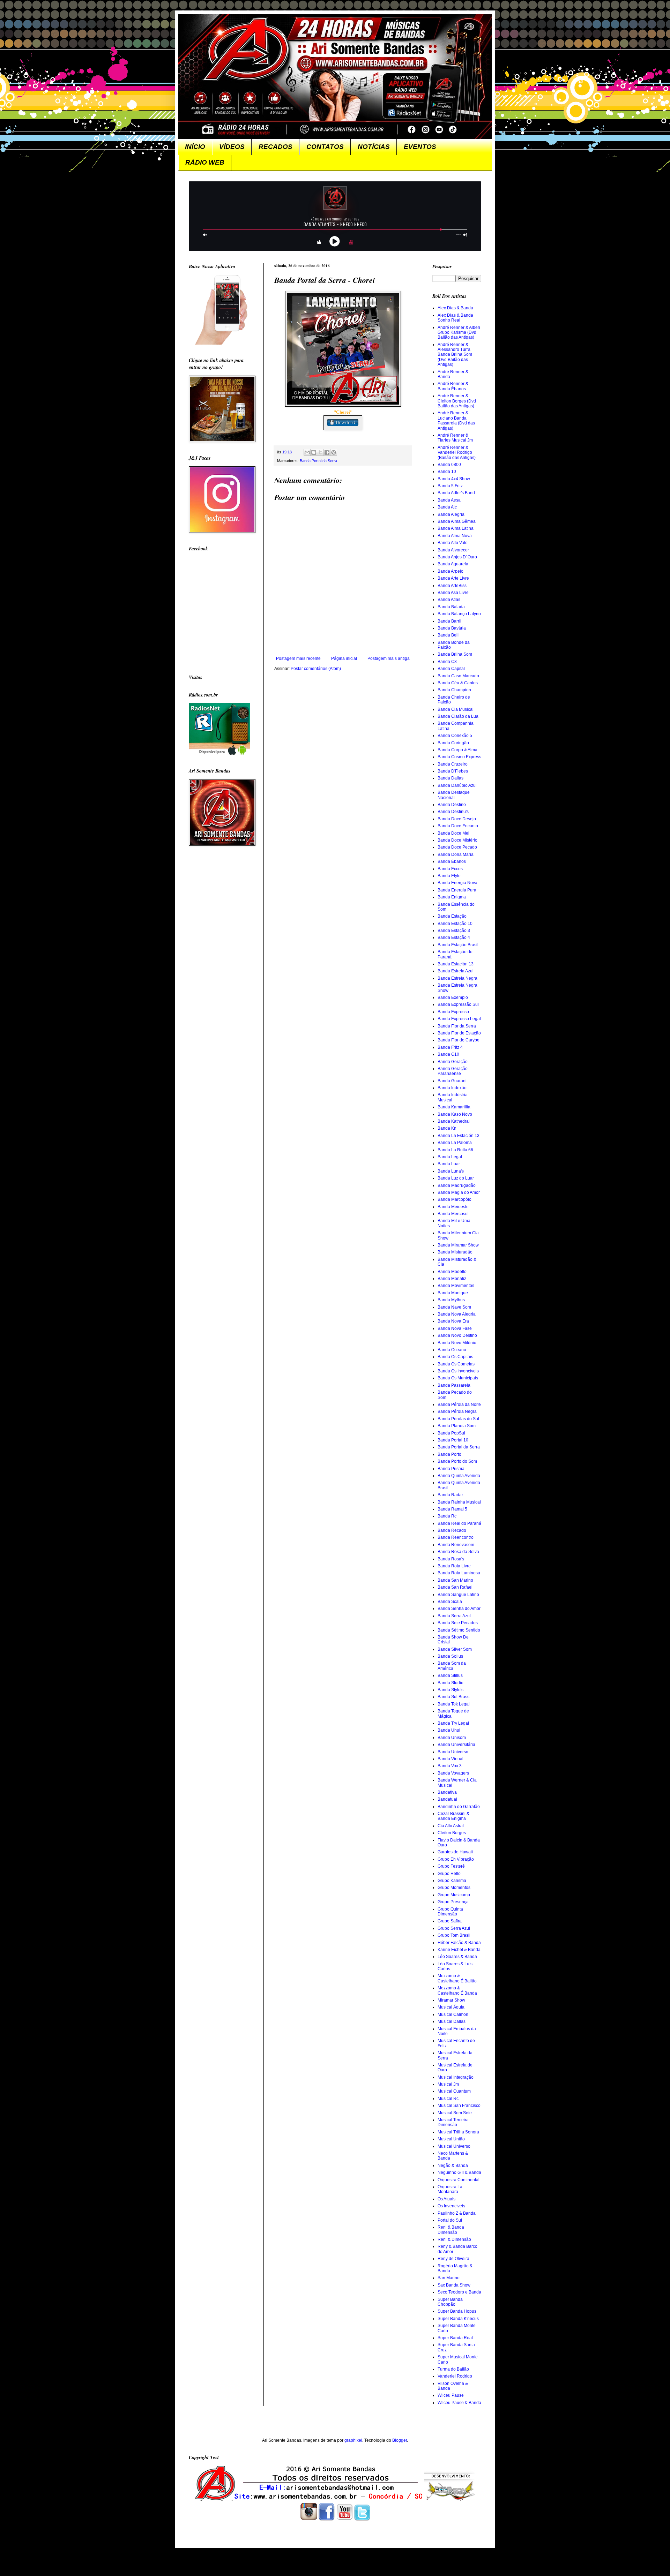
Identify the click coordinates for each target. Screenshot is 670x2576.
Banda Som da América (452, 1666)
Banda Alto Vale (453, 543)
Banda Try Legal (453, 1723)
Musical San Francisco (459, 2106)
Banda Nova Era (453, 1321)
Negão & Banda (453, 2166)
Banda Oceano (452, 1350)
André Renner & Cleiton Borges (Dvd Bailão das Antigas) (457, 401)
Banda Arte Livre (453, 578)
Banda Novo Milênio (457, 1343)
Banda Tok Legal (454, 1704)
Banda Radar (450, 1495)
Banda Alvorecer (453, 550)
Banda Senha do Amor (459, 1609)
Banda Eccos (450, 869)
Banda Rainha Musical (459, 1502)
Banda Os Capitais (455, 1357)
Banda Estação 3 (454, 931)
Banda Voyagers (453, 1773)
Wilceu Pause (451, 2395)
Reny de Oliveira (453, 2259)
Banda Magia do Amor (459, 1192)
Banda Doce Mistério (457, 840)
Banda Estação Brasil (458, 945)
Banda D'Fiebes (453, 771)
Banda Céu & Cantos (458, 683)
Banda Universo (453, 1752)
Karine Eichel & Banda (459, 1950)
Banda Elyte (449, 876)
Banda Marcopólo (455, 1199)
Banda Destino (452, 805)
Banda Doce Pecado (457, 847)
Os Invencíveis (451, 2206)
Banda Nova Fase (455, 1328)
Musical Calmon (453, 2014)
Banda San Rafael (455, 1587)
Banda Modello (452, 1272)
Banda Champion (454, 690)
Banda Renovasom (456, 1545)
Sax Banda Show (454, 2285)
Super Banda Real (455, 2338)
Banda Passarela (454, 1385)
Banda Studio (451, 1683)
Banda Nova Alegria (457, 1314)
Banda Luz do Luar (456, 1178)
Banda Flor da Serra (457, 1026)
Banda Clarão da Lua (458, 716)
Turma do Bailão (453, 2369)
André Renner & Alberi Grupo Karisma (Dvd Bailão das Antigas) (459, 333)
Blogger (400, 2440)
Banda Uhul (449, 1730)
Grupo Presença (453, 1902)
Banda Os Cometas (456, 1364)
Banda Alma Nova (455, 536)
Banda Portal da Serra (318, 461)
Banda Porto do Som (457, 1461)
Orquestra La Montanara (450, 2189)
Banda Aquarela (453, 564)
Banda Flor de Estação (459, 1033)
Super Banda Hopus (457, 2311)
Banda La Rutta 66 (455, 1150)
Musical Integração (456, 2077)
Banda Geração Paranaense (453, 1071)
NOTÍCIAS (374, 147)
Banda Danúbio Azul (457, 785)
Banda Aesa (449, 500)
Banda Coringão (453, 743)
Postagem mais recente (298, 658)
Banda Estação (452, 916)
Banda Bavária (452, 628)
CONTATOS (325, 147)
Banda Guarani (452, 1081)
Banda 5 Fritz (450, 486)
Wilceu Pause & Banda (459, 2403)
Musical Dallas (452, 2021)
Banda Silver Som (455, 1649)
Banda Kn (447, 1128)
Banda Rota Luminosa (459, 1573)
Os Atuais (446, 2199)
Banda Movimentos (456, 1286)
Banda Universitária (456, 1745)
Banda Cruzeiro (453, 764)
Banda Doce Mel (453, 833)
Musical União (451, 2139)
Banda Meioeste (453, 1207)
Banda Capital (451, 669)
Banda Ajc (447, 507)
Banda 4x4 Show (454, 479)
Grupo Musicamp (454, 1895)
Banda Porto (449, 1454)
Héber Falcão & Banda (459, 1943)
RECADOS (276, 147)
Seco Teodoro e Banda (459, 2292)
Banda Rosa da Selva (458, 1552)
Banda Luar (449, 1164)
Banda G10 (448, 1054)
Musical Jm (448, 2084)
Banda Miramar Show (458, 1245)
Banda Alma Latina (456, 528)
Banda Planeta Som (457, 1426)
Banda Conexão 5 (455, 736)
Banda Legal (450, 1157)
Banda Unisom (452, 1738)
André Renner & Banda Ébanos (453, 386)
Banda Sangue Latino (458, 1595)
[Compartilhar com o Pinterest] (334, 452)
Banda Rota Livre (454, 1566)
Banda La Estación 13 (459, 1136)
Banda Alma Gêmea (457, 521)
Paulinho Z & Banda (457, 2213)
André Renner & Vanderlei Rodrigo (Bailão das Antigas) (457, 453)
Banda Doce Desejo (457, 819)
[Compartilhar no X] (320, 452)
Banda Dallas (451, 778)
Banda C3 (447, 662)
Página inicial (344, 658)
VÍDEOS (232, 147)
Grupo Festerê (451, 1866)
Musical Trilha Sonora (458, 2132)
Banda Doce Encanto (458, 826)
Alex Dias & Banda (455, 308)
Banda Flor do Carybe (459, 1040)
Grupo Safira (450, 1921)
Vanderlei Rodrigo (455, 2376)
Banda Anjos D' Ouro (457, 557)
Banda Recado (452, 1530)
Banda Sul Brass (453, 1697)
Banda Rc (447, 1516)
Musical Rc (448, 2099)
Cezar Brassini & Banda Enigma (453, 1816)
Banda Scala (450, 1602)
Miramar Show (451, 2000)
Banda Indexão (452, 1088)
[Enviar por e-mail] (307, 452)
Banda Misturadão (455, 1252)
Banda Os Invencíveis (458, 1371)
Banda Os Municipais (458, 1378)
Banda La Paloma (455, 1143)
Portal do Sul (450, 2220)
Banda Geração (453, 1062)
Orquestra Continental (459, 2180)
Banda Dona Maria (456, 854)
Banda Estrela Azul (456, 971)
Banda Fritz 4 (450, 1047)
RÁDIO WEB (205, 162)
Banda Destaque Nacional (454, 795)
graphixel (353, 2440)
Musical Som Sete (455, 2113)
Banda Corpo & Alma (457, 750)
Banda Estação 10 (455, 924)
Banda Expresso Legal (459, 1019)
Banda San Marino (455, 1580)
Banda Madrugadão (457, 1185)
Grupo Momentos (454, 1888)
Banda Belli (449, 635)
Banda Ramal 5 (452, 1509)
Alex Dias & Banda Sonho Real (455, 318)
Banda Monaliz (452, 1279)
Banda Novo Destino (457, 1335)
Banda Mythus (451, 1300)
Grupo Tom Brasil (454, 1935)
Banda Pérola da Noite (459, 1404)
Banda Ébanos (452, 861)
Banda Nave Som (454, 1307)
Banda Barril (449, 621)
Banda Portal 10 (453, 1440)
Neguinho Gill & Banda (459, 2172)
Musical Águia (451, 2007)
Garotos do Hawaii (455, 1852)
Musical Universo (454, 2146)
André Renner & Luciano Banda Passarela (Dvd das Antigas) (456, 420)
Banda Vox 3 (450, 1766)
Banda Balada (451, 607)
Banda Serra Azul (454, 1616)
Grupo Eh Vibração (456, 1859)
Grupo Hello (449, 1874)
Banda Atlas (449, 600)
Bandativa (447, 1792)
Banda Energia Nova (457, 883)
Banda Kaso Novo (455, 1114)
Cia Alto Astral (451, 1826)
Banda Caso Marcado (458, 676)
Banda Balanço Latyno (459, 614)
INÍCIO (195, 147)
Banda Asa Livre (453, 593)
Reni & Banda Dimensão (451, 2230)
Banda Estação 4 (454, 937)
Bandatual (447, 1799)
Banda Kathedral (454, 1121)
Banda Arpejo (451, 571)
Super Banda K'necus (458, 2319)
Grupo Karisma (452, 1881)
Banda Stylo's (451, 1690)
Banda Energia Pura (457, 890)
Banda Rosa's (451, 1559)
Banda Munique (453, 1293)
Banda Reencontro (456, 1537)
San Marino (449, 2278)
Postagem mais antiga (389, 658)
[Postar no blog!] (314, 452)
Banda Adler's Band (456, 493)
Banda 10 (447, 472)
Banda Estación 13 (456, 964)
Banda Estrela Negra (457, 978)
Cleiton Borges (452, 1833)
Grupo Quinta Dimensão (450, 1912)
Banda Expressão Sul (458, 1004)
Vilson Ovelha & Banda (453, 2386)
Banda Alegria (451, 514)
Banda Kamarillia (454, 1107)
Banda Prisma (451, 1469)
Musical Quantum (454, 2091)
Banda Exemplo (453, 997)
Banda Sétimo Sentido (459, 1630)
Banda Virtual (451, 1759)
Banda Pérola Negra (457, 1411)
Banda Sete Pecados (458, 1623)
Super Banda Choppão (450, 2302)
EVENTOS (420, 147)
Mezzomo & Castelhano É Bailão (457, 1978)
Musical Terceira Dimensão (453, 2122)
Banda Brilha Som (455, 654)
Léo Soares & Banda (457, 1957)
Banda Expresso (453, 1012)
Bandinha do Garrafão (459, 1807)
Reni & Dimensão (454, 2239)
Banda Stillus (450, 1675)
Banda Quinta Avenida (459, 1476)
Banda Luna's (451, 1171)
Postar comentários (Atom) (316, 669)
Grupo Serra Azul (454, 1928)
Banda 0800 (449, 465)
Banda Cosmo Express (459, 757)
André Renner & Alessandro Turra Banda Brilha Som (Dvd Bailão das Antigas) (455, 355)
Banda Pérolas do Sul (458, 1419)
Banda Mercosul (453, 1214)
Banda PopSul (451, 1433)
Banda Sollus (450, 1656)
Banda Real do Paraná (459, 1523)
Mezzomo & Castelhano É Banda (457, 1990)
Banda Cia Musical (456, 709)
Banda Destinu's (453, 812)
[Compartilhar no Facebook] (327, 452)
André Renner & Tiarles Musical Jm (455, 438)
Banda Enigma (452, 897)
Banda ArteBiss (452, 586)
